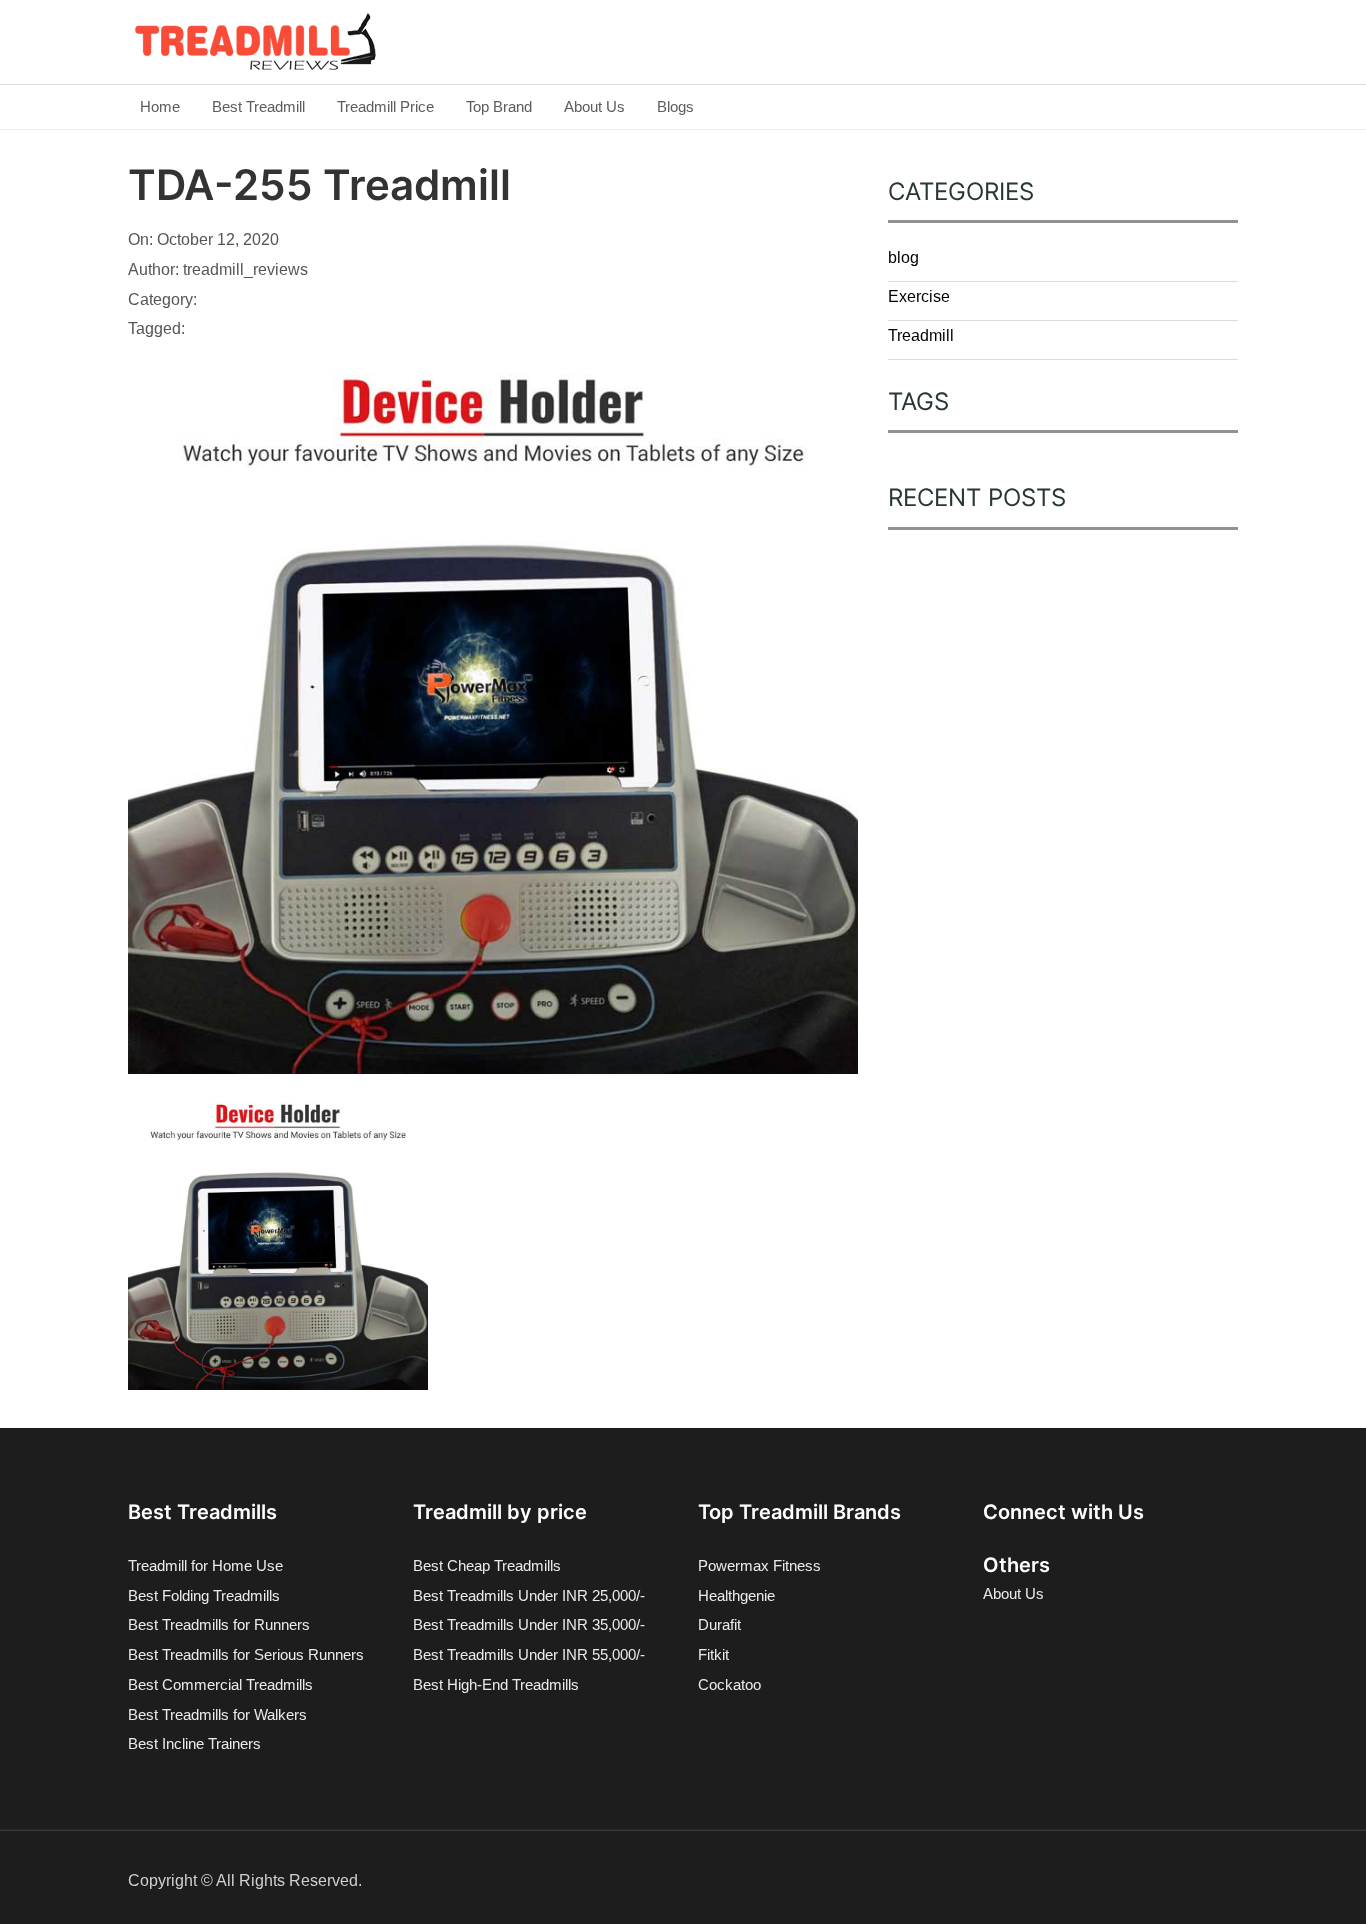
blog (903, 257)
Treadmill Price (385, 106)
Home (160, 106)
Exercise (919, 296)
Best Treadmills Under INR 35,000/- (529, 1624)
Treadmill (921, 335)
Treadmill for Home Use (205, 1565)
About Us (594, 106)
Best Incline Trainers (194, 1743)
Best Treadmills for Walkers (217, 1714)
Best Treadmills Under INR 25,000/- (529, 1595)
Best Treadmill (258, 106)
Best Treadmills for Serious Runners (246, 1654)
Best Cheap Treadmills (487, 1565)
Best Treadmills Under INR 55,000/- (529, 1654)
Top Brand (499, 106)
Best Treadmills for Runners (219, 1624)
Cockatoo (729, 1684)
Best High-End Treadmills (496, 1684)
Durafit (719, 1624)
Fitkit (713, 1654)
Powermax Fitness (759, 1565)
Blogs (675, 106)
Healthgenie (736, 1595)
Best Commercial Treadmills (220, 1684)
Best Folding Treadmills (204, 1595)
